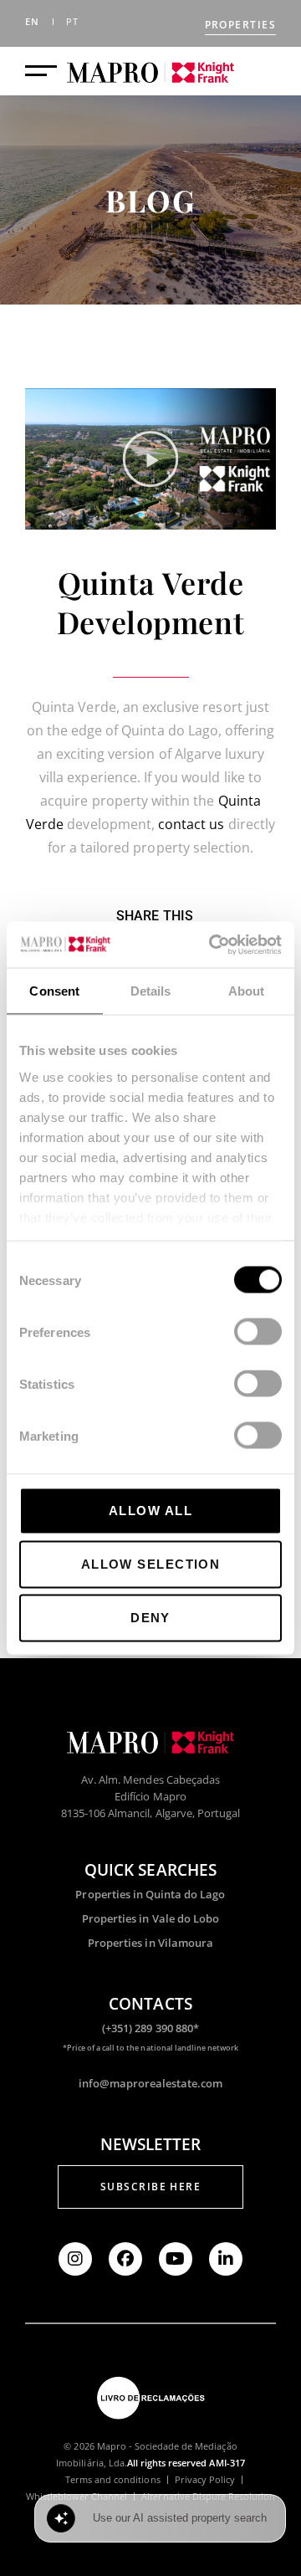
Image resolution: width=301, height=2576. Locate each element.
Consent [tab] (54, 991)
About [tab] (247, 991)
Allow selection (151, 1564)
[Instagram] (75, 2259)
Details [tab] (151, 991)
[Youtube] (176, 2259)
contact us (191, 824)
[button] (150, 459)
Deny (150, 1618)
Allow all (150, 1511)
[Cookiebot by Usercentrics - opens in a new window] (212, 945)
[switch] (258, 1332)
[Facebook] (125, 2259)
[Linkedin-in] (226, 2259)
